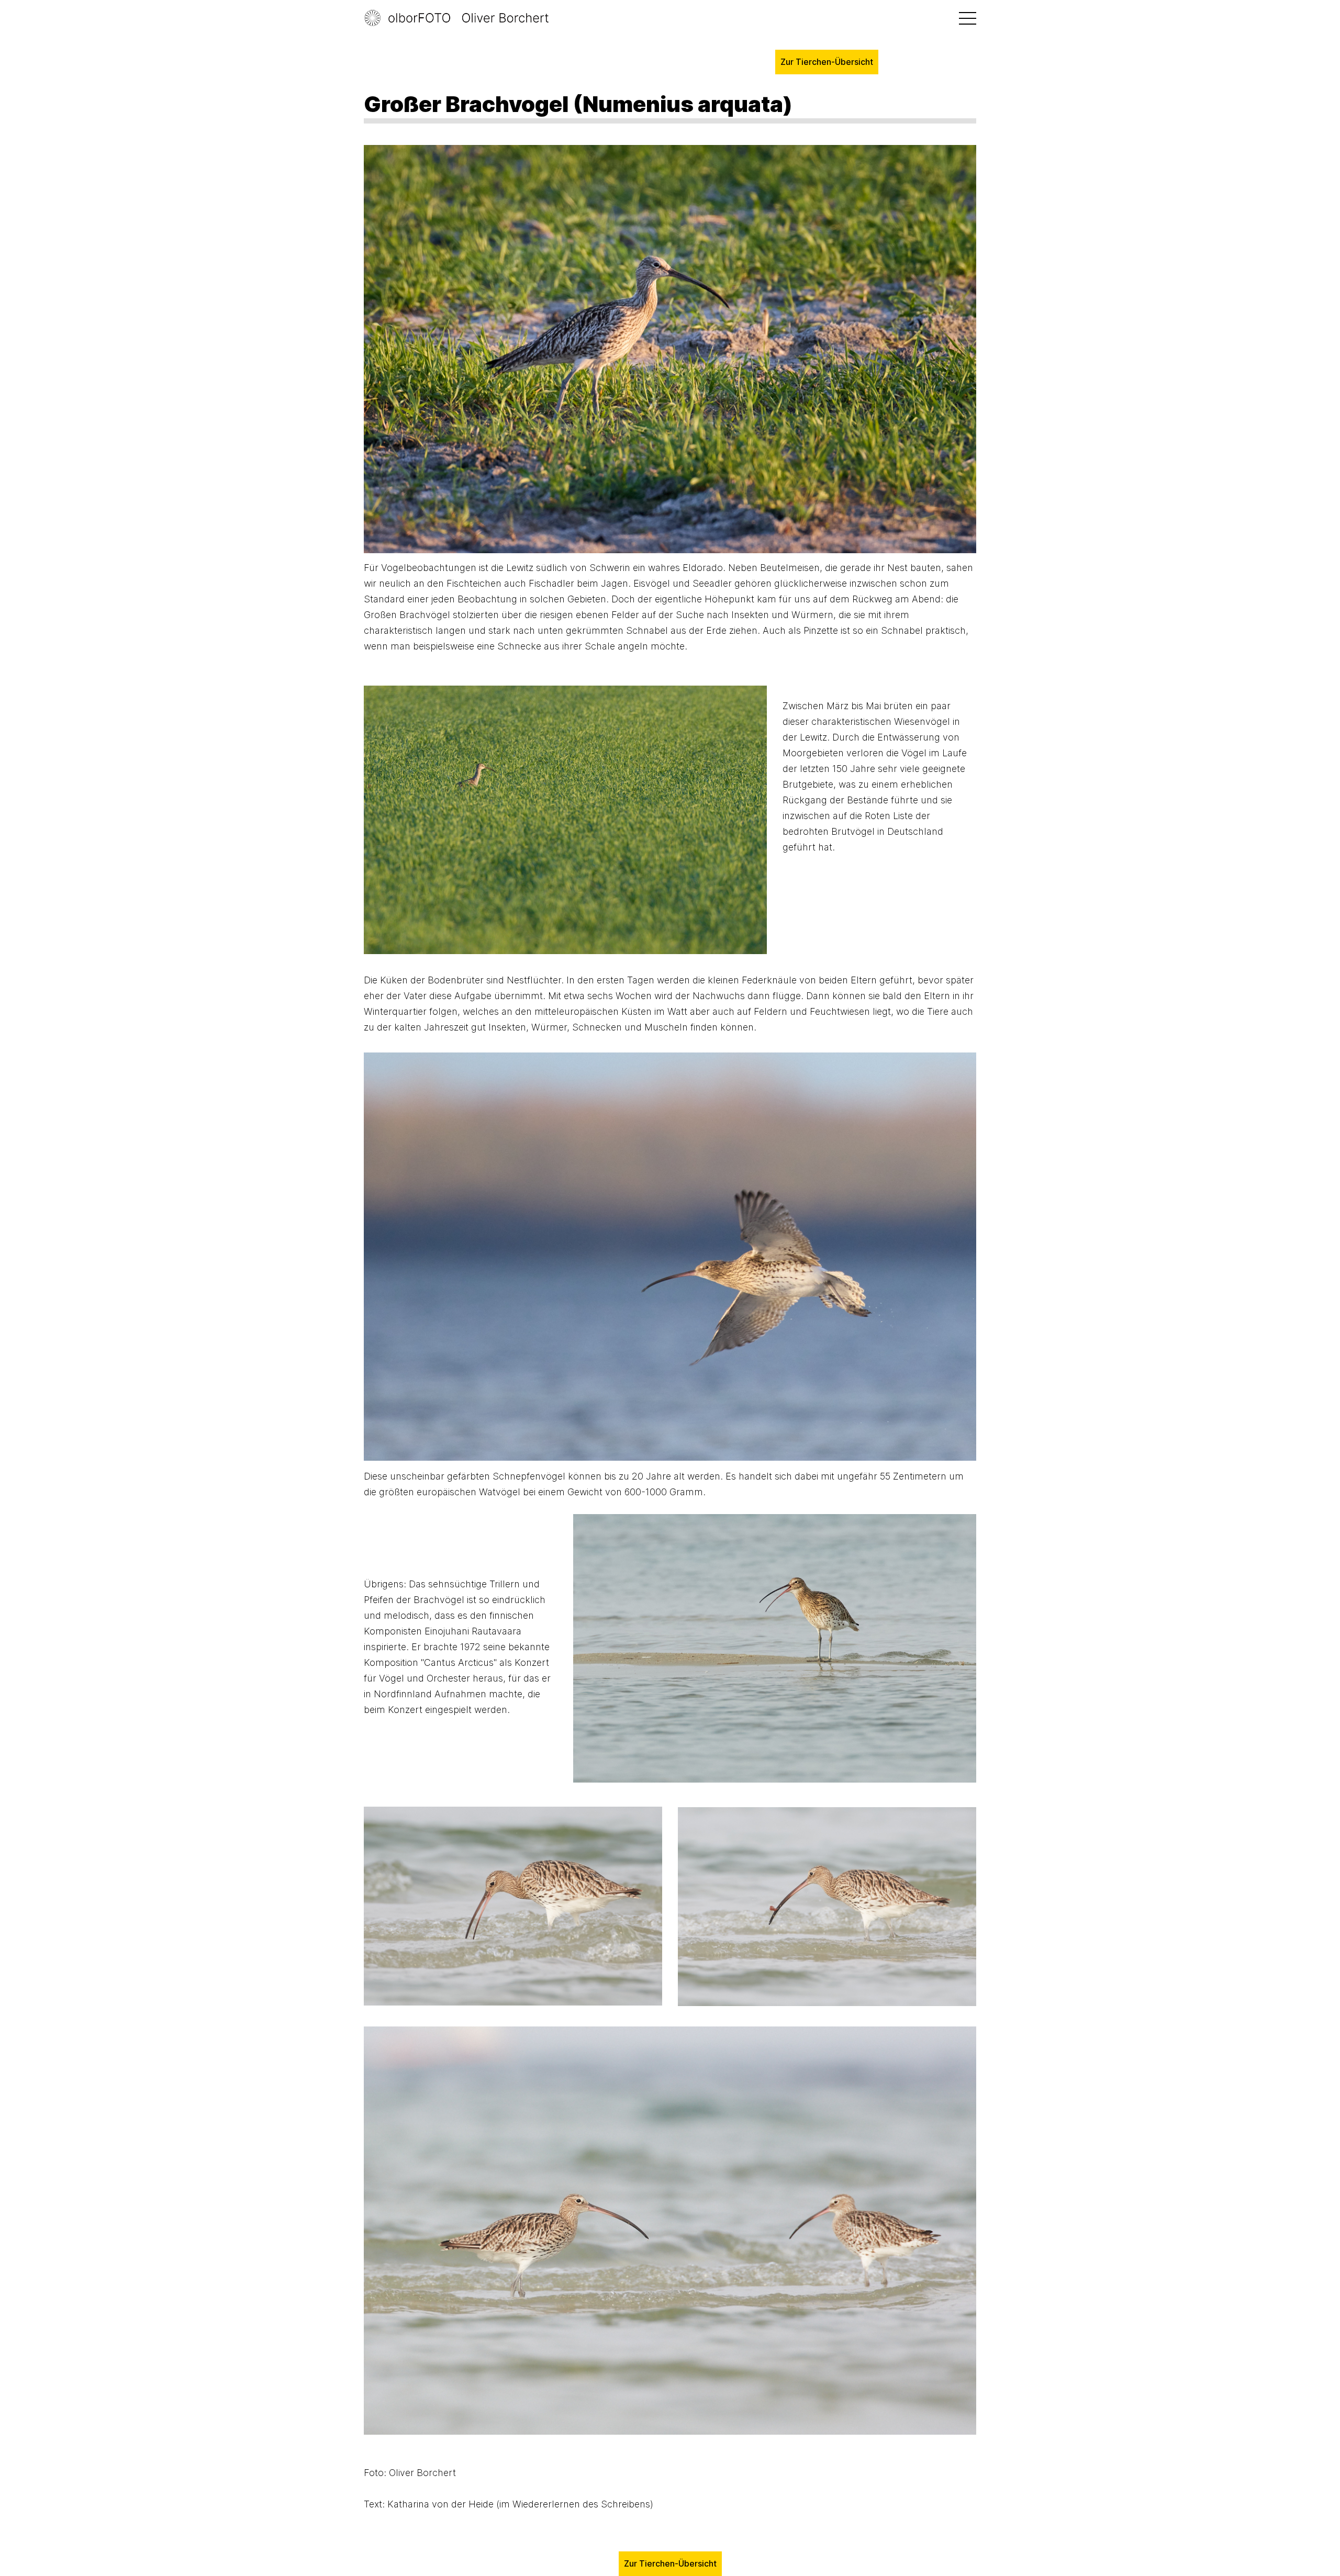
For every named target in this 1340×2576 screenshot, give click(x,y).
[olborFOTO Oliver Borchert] (468, 18)
